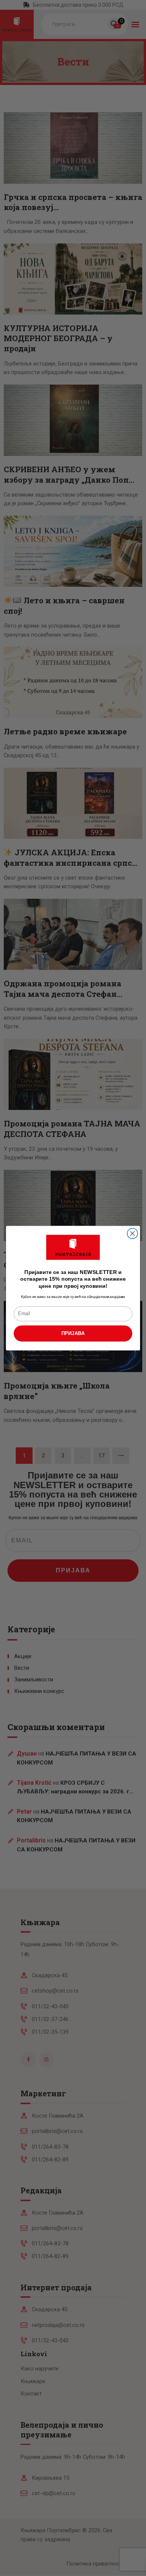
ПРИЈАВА (73, 1333)
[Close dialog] (133, 1234)
